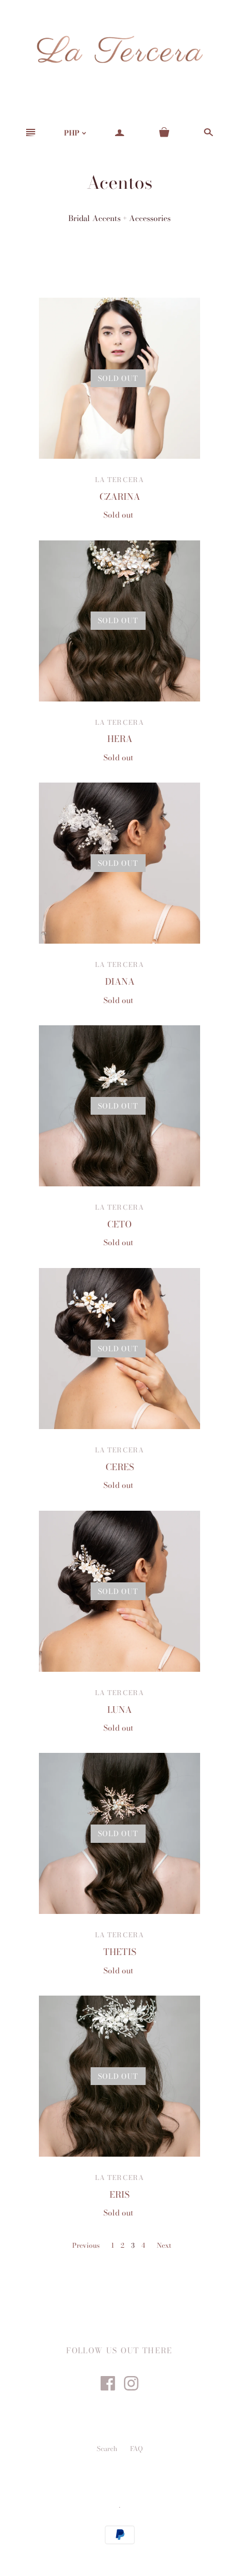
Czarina (120, 497)
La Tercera (120, 480)
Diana (120, 981)
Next (164, 2245)
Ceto (120, 1224)
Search (107, 2449)
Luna (120, 1710)
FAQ (136, 2449)
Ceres (120, 1467)
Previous (86, 2245)
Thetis (120, 1952)
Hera (120, 739)
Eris (120, 2194)
